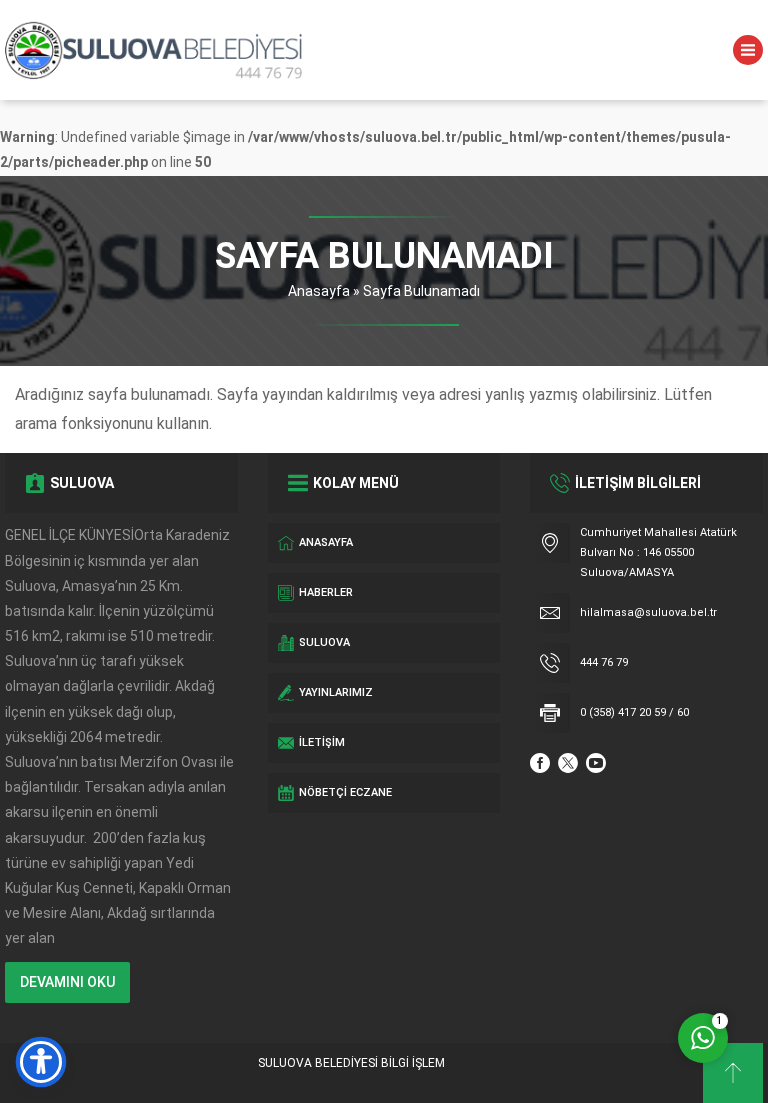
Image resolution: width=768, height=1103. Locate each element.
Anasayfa (319, 291)
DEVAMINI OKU (67, 982)
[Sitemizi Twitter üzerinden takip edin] (568, 763)
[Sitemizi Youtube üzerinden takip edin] (596, 763)
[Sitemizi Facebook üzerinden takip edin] (540, 763)
